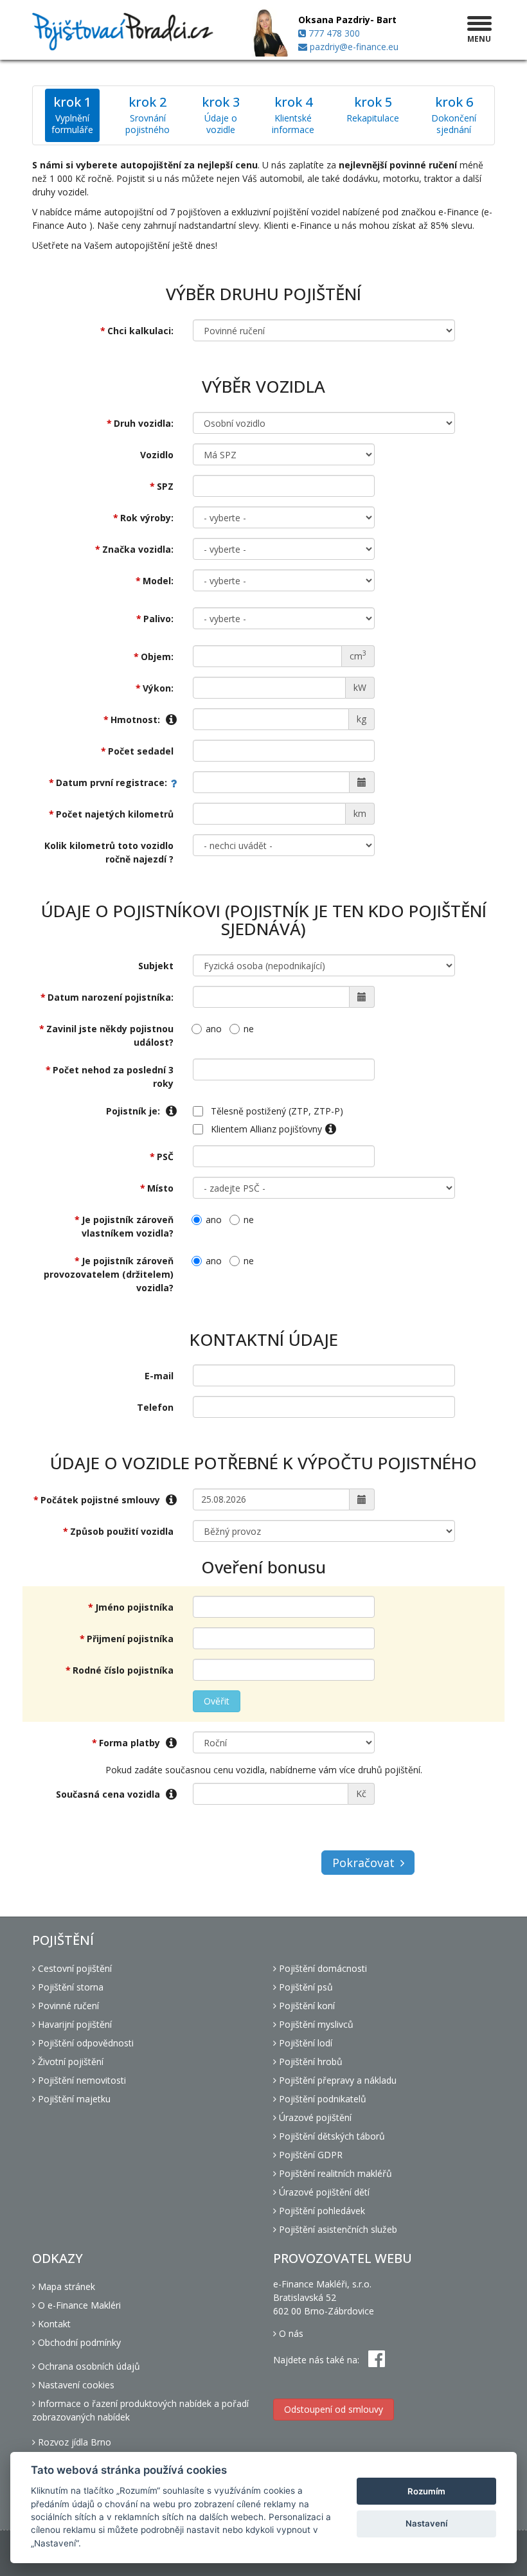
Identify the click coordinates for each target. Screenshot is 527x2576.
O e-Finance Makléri (78, 2305)
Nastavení (426, 2523)
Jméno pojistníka (134, 1607)
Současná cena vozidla (109, 1794)
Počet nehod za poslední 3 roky (113, 1077)
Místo (160, 1188)
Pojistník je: (134, 1111)
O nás (290, 2333)
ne (249, 1029)
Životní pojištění (69, 2062)
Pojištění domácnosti (322, 1968)
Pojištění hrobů (309, 2062)
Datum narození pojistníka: (111, 997)
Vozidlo (157, 455)
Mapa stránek (65, 2286)
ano (214, 1029)
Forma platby (131, 1743)
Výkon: (158, 688)
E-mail (159, 1376)
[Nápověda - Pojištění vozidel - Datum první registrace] (170, 783)
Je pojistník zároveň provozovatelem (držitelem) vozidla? (109, 1274)
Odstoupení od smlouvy (334, 2409)
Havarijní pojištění (74, 2024)
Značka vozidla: (138, 549)
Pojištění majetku (73, 2099)
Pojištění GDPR (309, 2155)
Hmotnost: (137, 720)
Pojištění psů (305, 1987)
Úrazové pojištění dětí (323, 2192)
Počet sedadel (141, 751)
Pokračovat (363, 1863)
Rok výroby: (147, 518)
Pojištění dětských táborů (331, 2136)
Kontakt (53, 2324)
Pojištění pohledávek (321, 2211)
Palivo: (158, 619)
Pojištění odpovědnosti (85, 2043)
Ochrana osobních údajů (88, 2366)
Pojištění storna (69, 1987)
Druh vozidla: (144, 423)
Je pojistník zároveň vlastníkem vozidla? (128, 1226)
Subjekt (156, 966)
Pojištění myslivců (315, 2024)
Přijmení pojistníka (130, 1639)
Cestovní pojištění (74, 1968)
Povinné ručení (67, 2006)
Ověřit (217, 1701)
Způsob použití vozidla (122, 1531)
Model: (158, 581)
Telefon (155, 1407)
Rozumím (426, 2491)
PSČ (165, 1157)
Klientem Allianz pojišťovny (266, 1129)
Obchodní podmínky (78, 2342)
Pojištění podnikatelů (321, 2099)
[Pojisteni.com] (123, 32)
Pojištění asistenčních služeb (337, 2229)
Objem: (157, 657)
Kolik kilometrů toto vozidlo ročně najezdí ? (109, 852)
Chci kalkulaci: (140, 331)
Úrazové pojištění (314, 2117)
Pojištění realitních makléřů (334, 2173)
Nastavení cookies (75, 2385)
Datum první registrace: (112, 783)
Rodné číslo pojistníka (123, 1670)
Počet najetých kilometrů (115, 814)
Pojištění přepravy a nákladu (336, 2080)
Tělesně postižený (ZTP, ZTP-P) (277, 1111)
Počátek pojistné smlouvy (102, 1500)
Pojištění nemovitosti (81, 2080)
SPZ (165, 486)
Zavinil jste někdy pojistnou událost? (110, 1035)
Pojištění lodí (304, 2043)
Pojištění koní (306, 2006)
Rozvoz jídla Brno (73, 2442)
